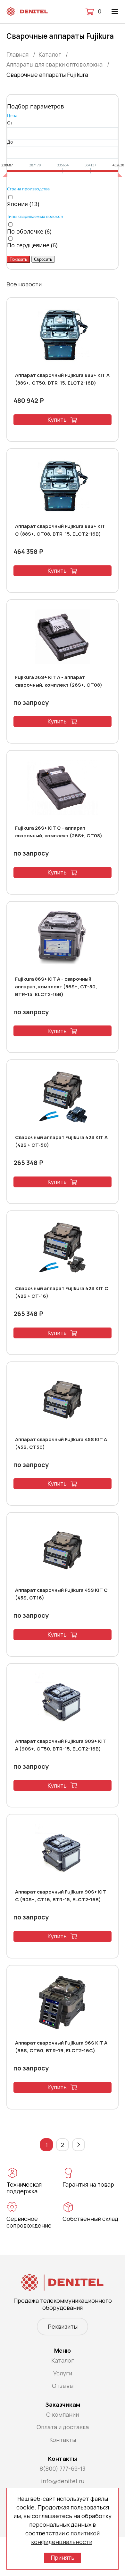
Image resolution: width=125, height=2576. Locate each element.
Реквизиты (63, 2326)
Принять (63, 2557)
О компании (63, 2414)
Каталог (63, 2360)
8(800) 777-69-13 (63, 2468)
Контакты (63, 2440)
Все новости (24, 284)
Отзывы (63, 2386)
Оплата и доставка (63, 2427)
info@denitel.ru (63, 2481)
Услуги (63, 2373)
